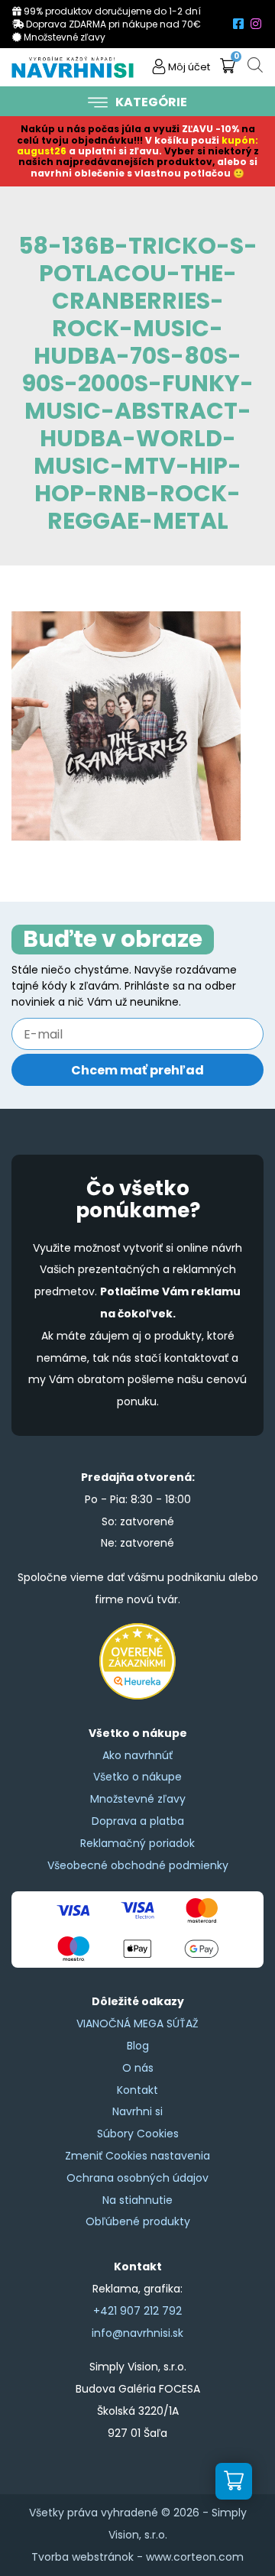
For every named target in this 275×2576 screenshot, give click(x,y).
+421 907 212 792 (137, 2311)
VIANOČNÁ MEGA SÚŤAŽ (137, 2024)
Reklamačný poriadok (137, 1843)
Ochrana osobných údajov (137, 2178)
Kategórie (151, 102)
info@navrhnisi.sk (137, 2333)
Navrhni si (137, 2111)
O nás (138, 2068)
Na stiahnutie (137, 2200)
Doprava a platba (138, 1821)
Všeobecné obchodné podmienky (138, 1865)
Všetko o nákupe (137, 1777)
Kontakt (137, 2090)
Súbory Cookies (138, 2134)
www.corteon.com (195, 2557)
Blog (138, 2046)
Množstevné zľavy (138, 1799)
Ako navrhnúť (137, 1755)
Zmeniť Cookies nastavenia (137, 2156)
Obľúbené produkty (138, 2221)
